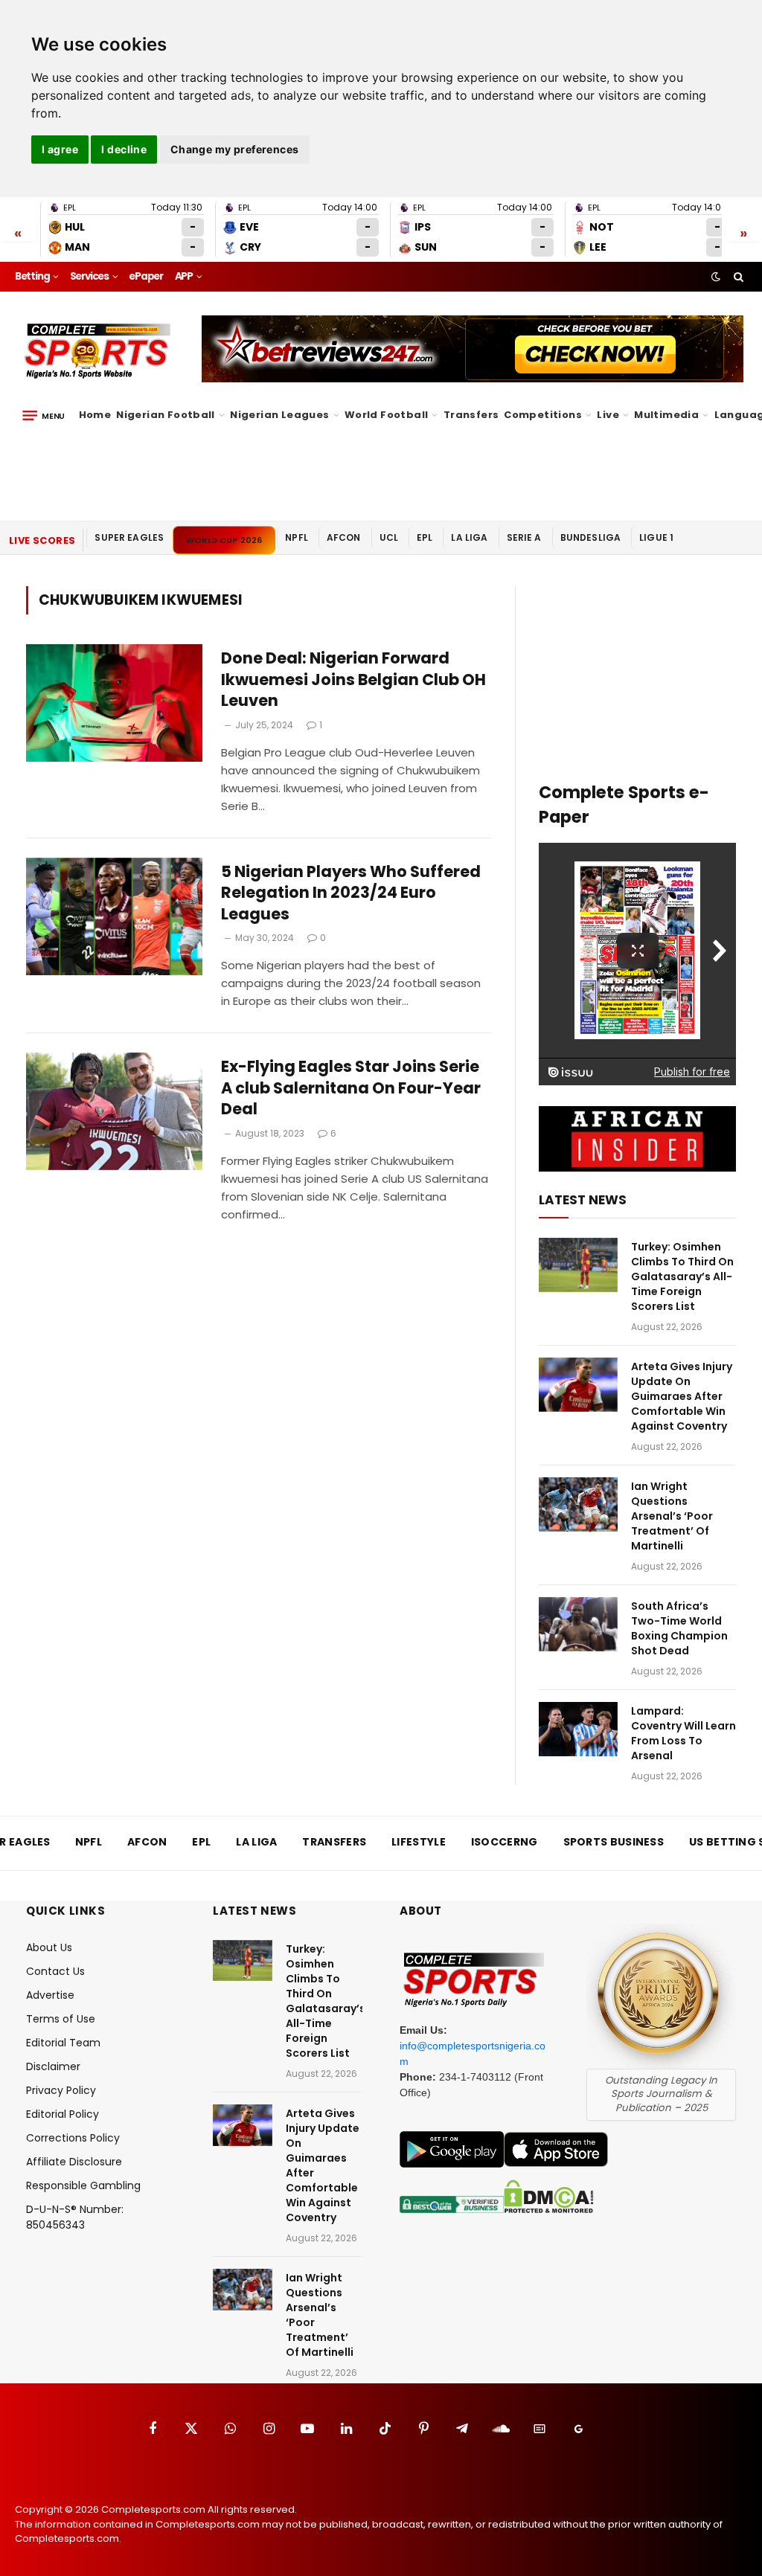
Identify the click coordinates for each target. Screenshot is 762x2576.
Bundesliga (591, 537)
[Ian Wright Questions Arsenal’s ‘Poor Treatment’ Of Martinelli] (578, 1504)
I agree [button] (60, 149)
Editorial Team (63, 2043)
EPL (425, 537)
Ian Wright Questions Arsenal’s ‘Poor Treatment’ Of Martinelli (672, 1516)
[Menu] (44, 415)
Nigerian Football (166, 415)
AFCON (344, 537)
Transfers (471, 415)
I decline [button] (124, 149)
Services (89, 276)
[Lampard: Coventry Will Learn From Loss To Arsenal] (578, 1729)
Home (95, 415)
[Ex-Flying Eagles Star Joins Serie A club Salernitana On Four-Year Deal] (114, 1111)
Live (608, 415)
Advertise (50, 1995)
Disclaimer (53, 2066)
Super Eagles (129, 537)
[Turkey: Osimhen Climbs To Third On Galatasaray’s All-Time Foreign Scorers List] (578, 1265)
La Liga (469, 537)
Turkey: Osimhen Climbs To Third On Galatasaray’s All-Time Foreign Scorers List (682, 1276)
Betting (32, 276)
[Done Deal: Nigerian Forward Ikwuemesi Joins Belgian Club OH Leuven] (114, 703)
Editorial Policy (63, 2114)
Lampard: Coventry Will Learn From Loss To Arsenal (683, 1733)
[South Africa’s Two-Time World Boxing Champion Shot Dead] (578, 1624)
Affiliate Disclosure (74, 2162)
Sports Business (614, 1842)
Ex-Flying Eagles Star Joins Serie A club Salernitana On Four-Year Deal (351, 1088)
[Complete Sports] (98, 351)
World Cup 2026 (224, 540)
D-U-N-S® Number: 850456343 (75, 2217)
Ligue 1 (656, 537)
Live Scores (42, 540)
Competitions (543, 415)
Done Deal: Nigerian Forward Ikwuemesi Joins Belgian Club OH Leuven (353, 680)
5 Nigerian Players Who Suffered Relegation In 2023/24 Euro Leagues (351, 893)
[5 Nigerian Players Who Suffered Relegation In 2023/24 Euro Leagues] (114, 916)
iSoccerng (505, 1842)
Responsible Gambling (83, 2185)
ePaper (146, 276)
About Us (49, 1947)
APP (184, 276)
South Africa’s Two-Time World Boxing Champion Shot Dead (679, 1628)
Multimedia (666, 415)
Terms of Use (61, 2019)
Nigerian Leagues (279, 415)
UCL (389, 537)
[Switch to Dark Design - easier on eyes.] (716, 277)
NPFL (297, 537)
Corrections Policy (73, 2138)
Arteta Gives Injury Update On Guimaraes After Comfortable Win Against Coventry (682, 1396)
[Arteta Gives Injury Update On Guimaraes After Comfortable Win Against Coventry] (578, 1385)
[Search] (737, 277)
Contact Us (55, 1971)
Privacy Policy (61, 2090)
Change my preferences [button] (235, 149)
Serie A (524, 537)
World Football (386, 415)
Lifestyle (419, 1842)
